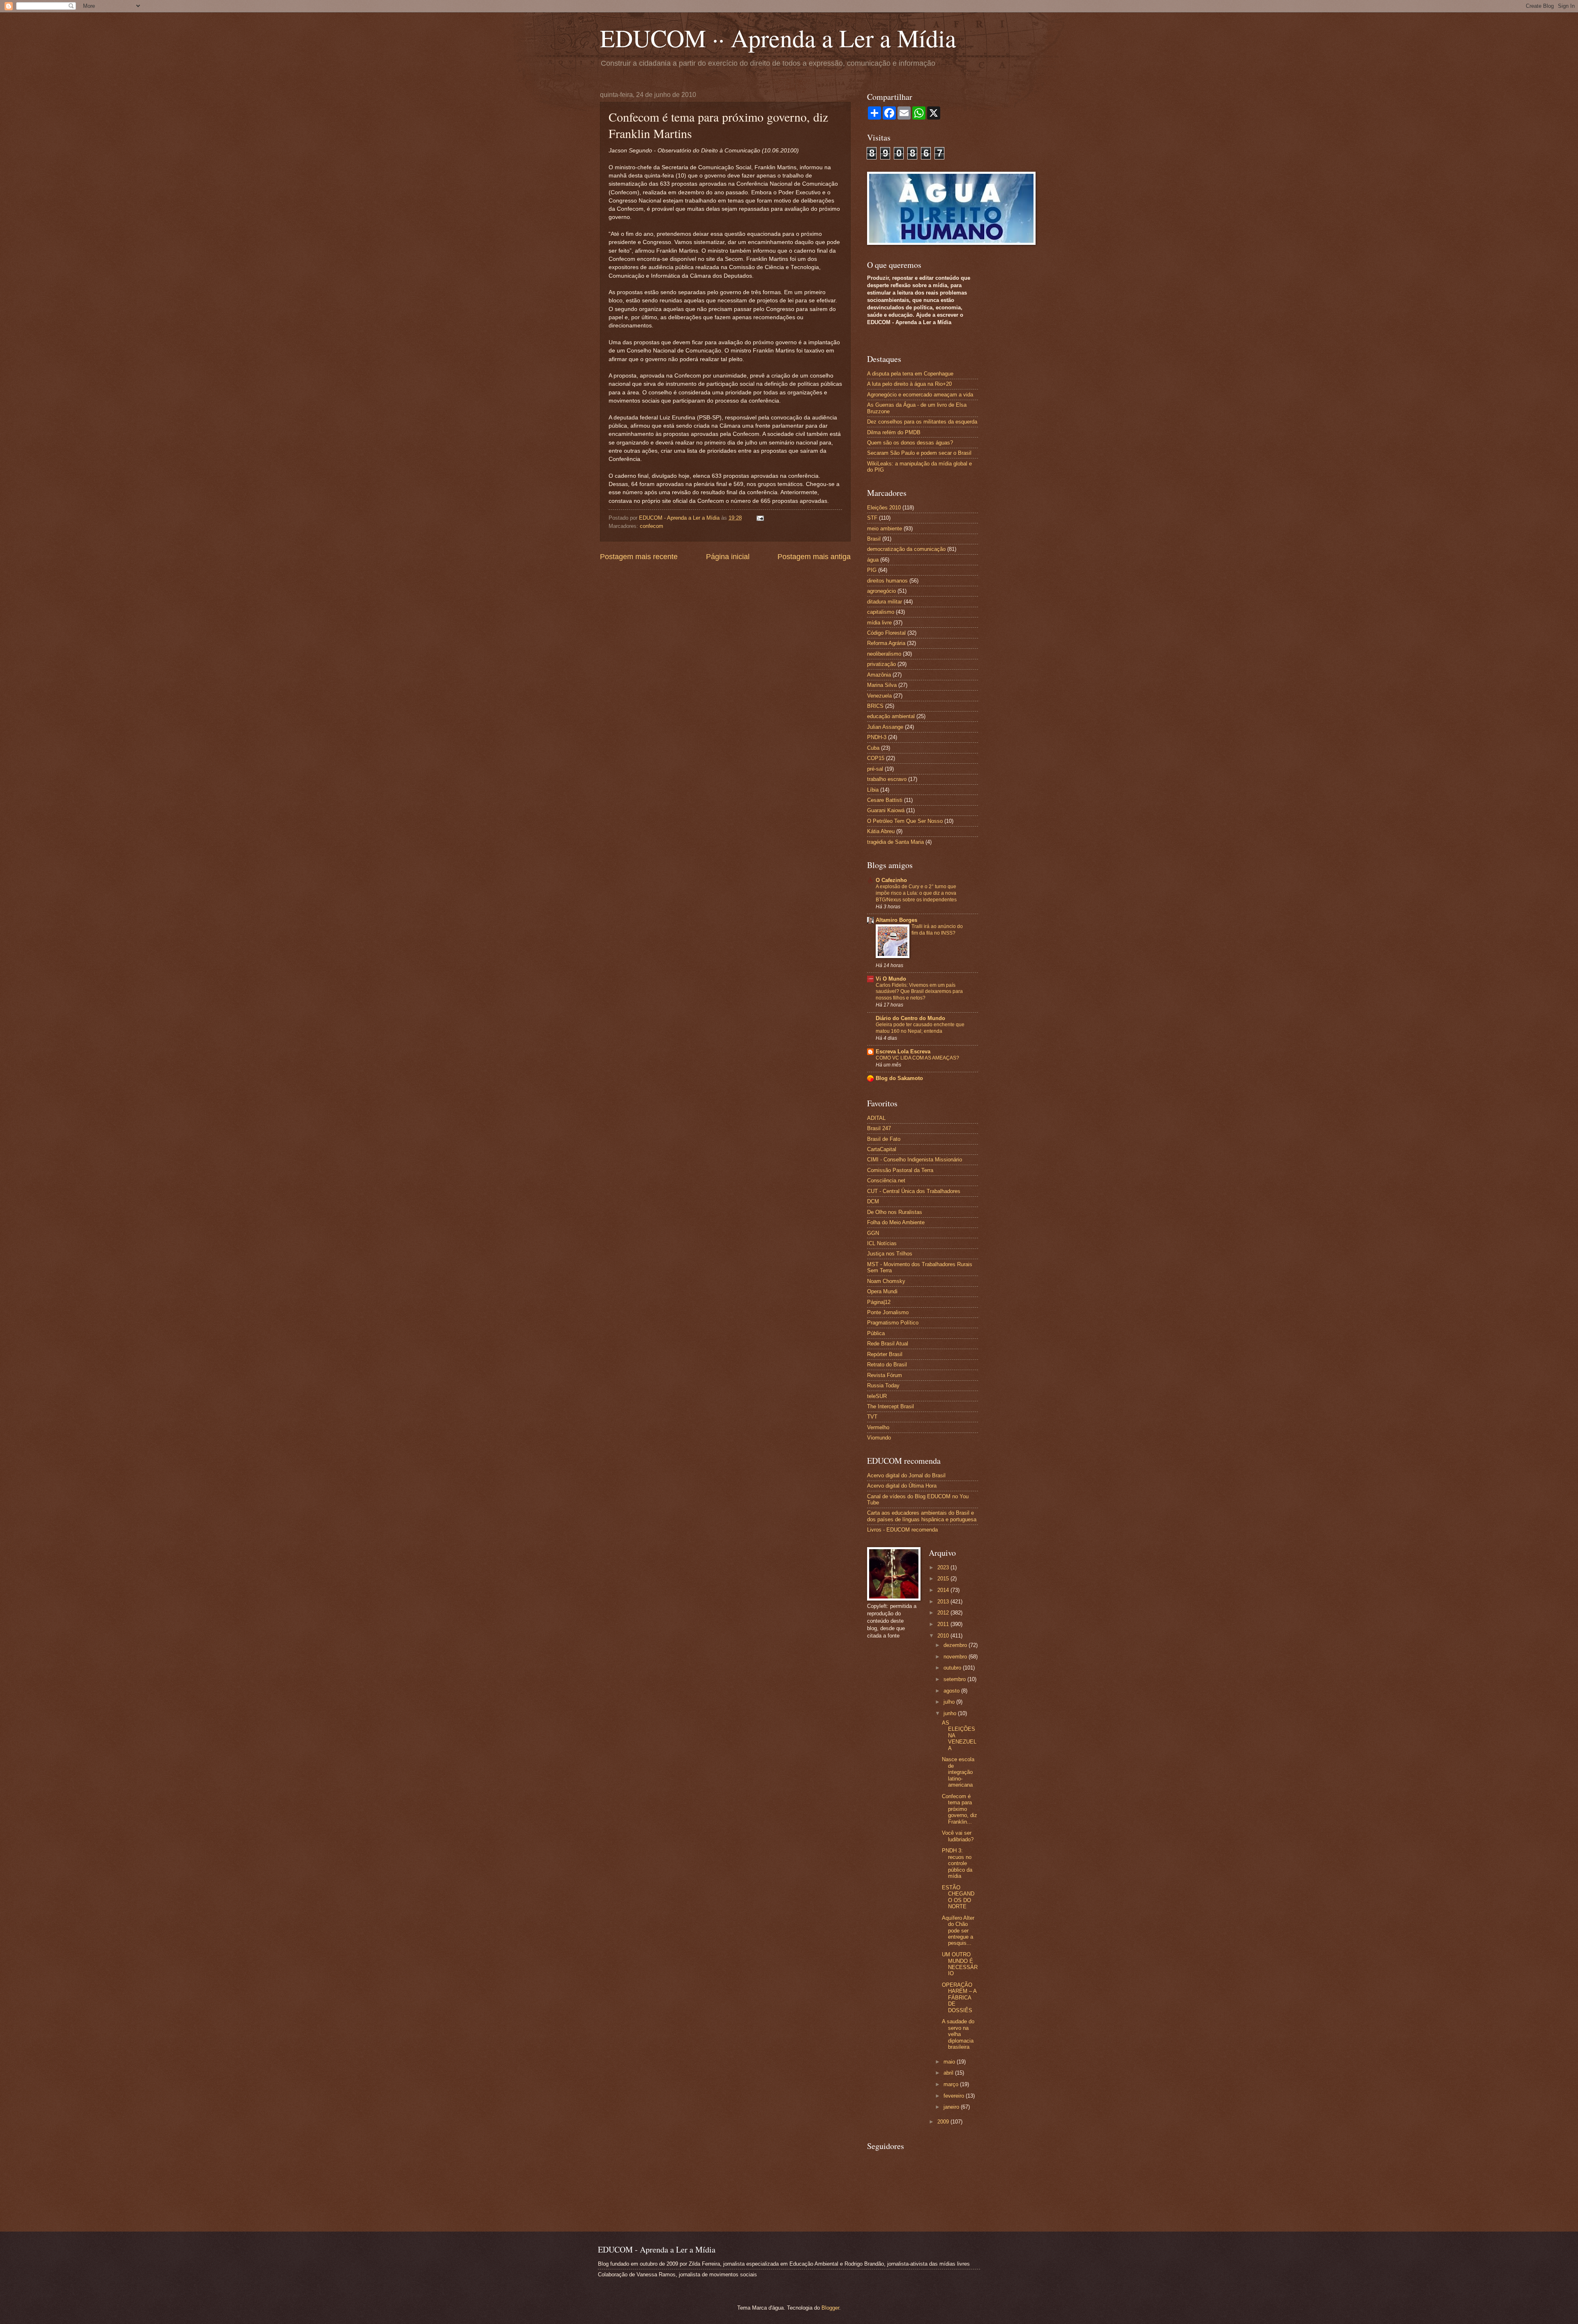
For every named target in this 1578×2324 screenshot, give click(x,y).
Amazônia (879, 675)
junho (951, 1713)
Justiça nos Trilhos (890, 1254)
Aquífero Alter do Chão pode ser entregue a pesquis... (958, 1931)
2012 (944, 1613)
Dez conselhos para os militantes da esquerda (922, 422)
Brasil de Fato (884, 1139)
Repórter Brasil (885, 1354)
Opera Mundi (882, 1291)
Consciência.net (886, 1180)
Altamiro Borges (896, 920)
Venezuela (879, 696)
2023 (944, 1567)
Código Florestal (886, 633)
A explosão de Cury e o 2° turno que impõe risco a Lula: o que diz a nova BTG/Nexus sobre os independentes (916, 893)
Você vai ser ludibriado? (958, 1836)
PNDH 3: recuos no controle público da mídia (957, 1863)
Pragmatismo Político (893, 1323)
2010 (944, 1636)
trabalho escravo (887, 779)
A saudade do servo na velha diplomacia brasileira (958, 2034)
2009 (944, 2122)
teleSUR (877, 1396)
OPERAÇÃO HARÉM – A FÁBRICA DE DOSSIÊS (959, 1998)
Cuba (873, 748)
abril (949, 2073)
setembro (955, 1679)
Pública (876, 1333)
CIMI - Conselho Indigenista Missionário (915, 1160)
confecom (652, 526)
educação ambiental (891, 716)
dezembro (956, 1645)
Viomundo (879, 1438)
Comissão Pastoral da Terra (900, 1170)
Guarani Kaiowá (886, 810)
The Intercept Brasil (891, 1406)
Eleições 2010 (884, 508)
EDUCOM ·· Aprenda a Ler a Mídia (778, 38)
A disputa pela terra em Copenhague (910, 374)
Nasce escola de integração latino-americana (958, 1772)
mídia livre (879, 623)
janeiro (952, 2107)
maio (950, 2062)
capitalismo (881, 612)
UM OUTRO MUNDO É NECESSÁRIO (960, 1964)
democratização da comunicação (906, 549)
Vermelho (878, 1427)
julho (950, 1702)
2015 (944, 1579)
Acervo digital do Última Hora (902, 1486)
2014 (944, 1590)
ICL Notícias (882, 1243)
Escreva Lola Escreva (903, 1051)
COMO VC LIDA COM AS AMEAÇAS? (917, 1058)
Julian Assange (885, 727)
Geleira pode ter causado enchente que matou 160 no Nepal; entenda (920, 1028)
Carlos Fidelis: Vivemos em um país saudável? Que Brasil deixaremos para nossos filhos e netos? (919, 992)
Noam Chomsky (886, 1281)
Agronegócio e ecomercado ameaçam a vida (920, 395)
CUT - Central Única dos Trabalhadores (914, 1191)
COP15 (876, 758)
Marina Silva (882, 685)
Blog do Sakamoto (899, 1078)
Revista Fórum (885, 1375)
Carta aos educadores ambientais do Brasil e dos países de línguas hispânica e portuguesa (922, 1516)
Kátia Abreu (881, 831)
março (952, 2084)
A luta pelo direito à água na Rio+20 (909, 384)
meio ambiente (885, 529)
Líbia (873, 790)
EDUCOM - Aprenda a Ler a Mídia (680, 518)
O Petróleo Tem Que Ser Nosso (905, 821)
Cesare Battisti (885, 800)
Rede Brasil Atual (888, 1344)
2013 (944, 1602)
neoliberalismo (884, 654)
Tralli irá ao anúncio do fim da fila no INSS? (937, 930)
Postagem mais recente (639, 557)
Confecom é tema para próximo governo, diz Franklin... (960, 1809)
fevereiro (955, 2096)
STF (872, 518)
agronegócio (881, 591)
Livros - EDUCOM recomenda (902, 1530)
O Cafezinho (891, 880)
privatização (881, 664)
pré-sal (875, 769)
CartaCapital (882, 1149)
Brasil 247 (879, 1128)
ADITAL (876, 1118)
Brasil (874, 539)
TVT (872, 1417)
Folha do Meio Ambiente (896, 1222)
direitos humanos (887, 581)
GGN (873, 1233)
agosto (952, 1691)
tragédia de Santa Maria (895, 842)
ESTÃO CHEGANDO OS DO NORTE (958, 1897)
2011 (944, 1624)
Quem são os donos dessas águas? (910, 443)
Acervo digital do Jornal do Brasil (906, 1475)
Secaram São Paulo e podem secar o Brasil (919, 453)
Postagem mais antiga (814, 557)
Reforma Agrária (886, 643)
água (873, 560)
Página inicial (728, 557)
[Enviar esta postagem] (759, 518)
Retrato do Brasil (887, 1365)
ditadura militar (885, 602)
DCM (873, 1201)
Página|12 (879, 1302)
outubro (953, 1668)
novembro (956, 1657)
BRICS (875, 706)
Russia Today (883, 1385)
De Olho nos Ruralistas (895, 1212)
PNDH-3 (877, 737)
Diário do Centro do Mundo (910, 1018)
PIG (872, 570)
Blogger (830, 2308)
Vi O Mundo (891, 979)
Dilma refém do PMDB (894, 432)
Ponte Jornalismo (888, 1312)
